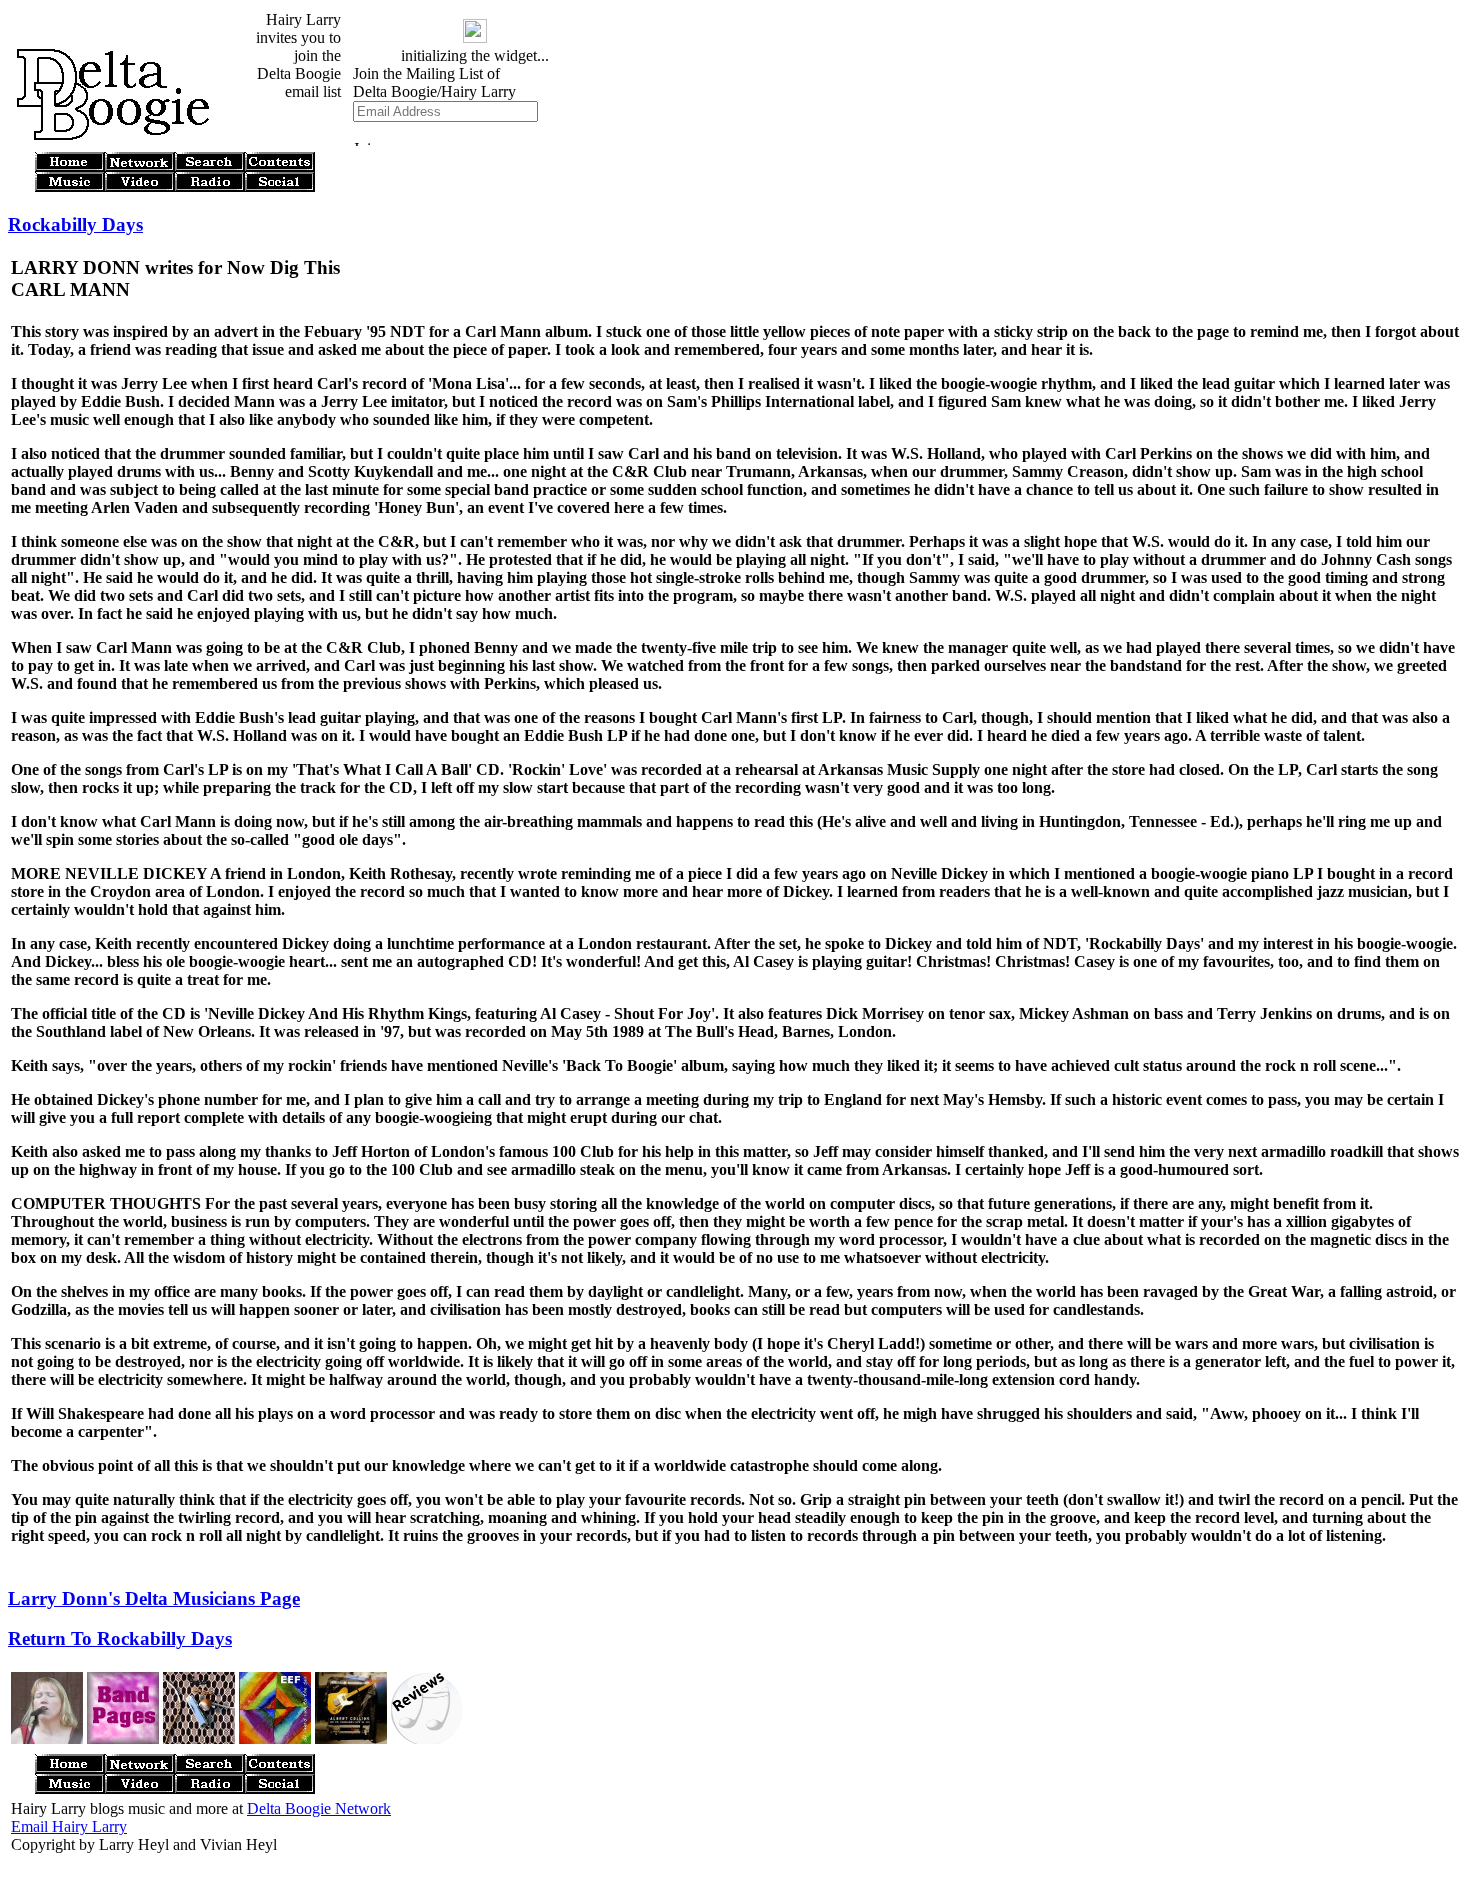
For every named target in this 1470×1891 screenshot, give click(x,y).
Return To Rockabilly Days (120, 1638)
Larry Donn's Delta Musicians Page (154, 1598)
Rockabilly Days (75, 224)
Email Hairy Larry (69, 1826)
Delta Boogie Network (319, 1808)
